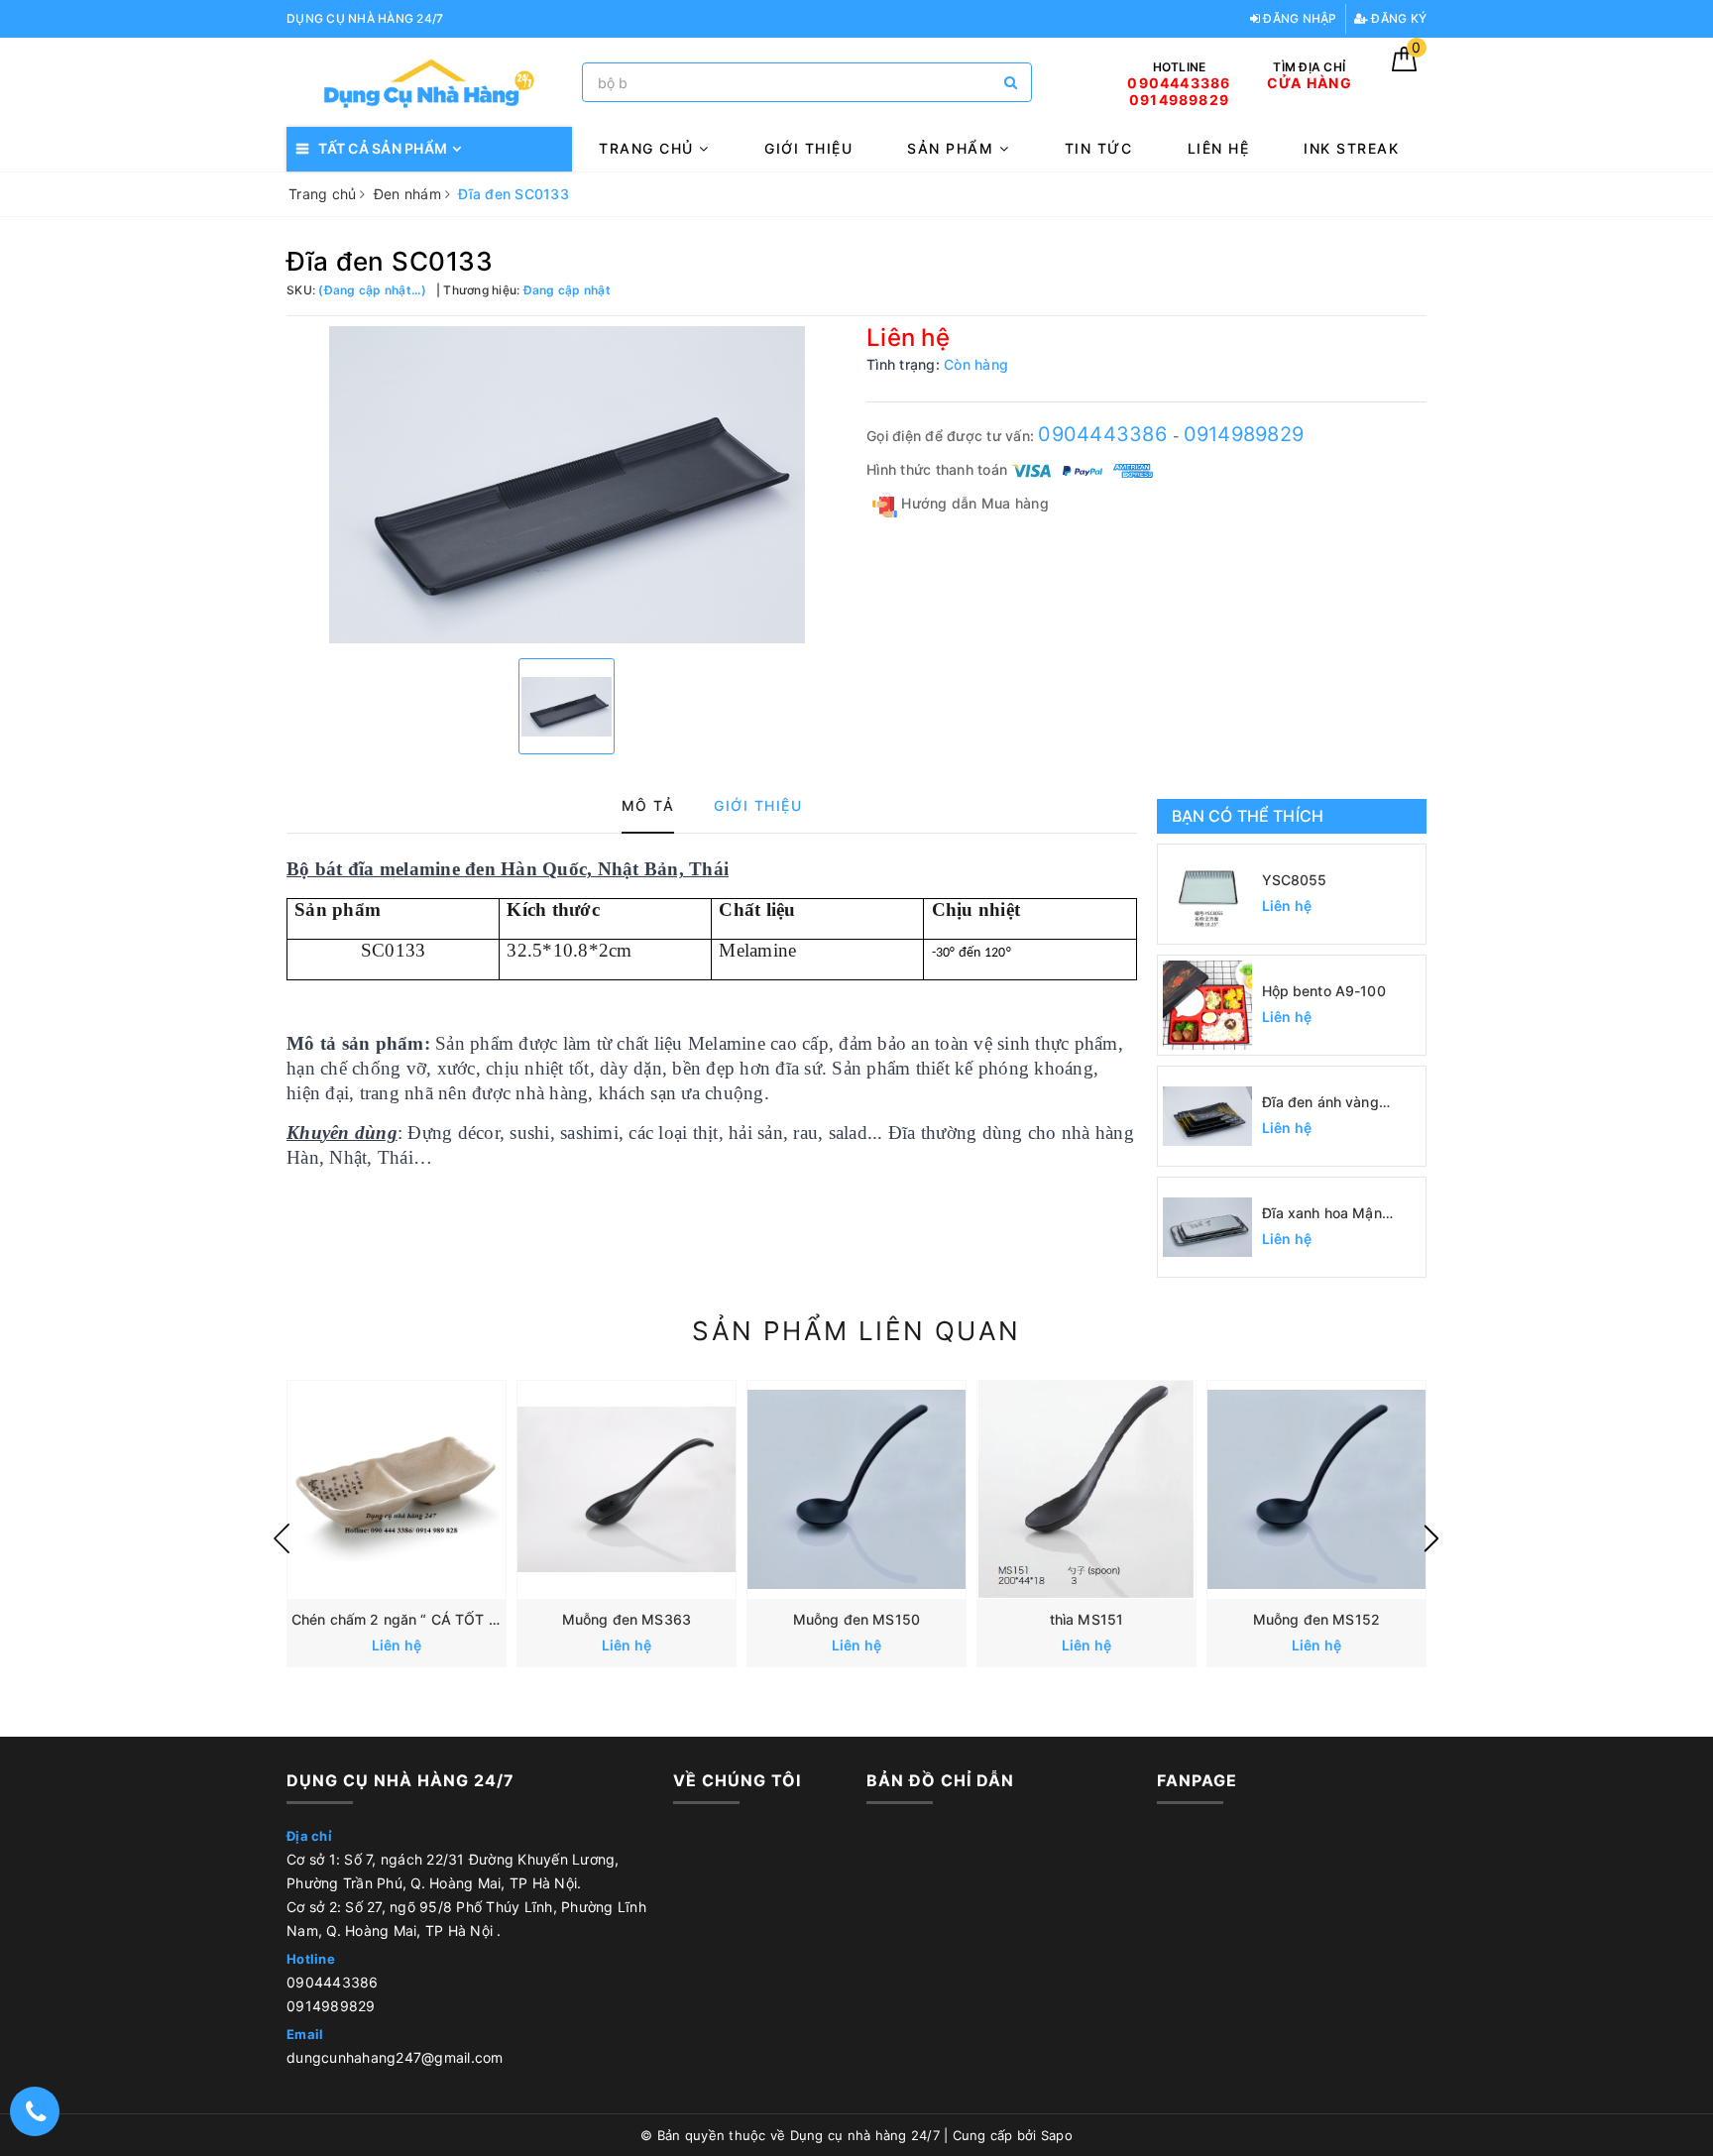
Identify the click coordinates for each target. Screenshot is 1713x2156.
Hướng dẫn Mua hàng (973, 503)
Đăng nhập (1299, 18)
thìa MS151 (1086, 1619)
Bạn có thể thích (1248, 816)
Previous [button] (282, 1538)
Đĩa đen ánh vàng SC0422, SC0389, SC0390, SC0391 (1323, 1103)
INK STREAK (1351, 148)
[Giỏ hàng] (1404, 66)
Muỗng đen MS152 (1316, 1619)
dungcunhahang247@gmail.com (395, 2057)
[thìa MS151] (1086, 1490)
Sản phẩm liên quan (856, 1331)
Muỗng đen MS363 (627, 1619)
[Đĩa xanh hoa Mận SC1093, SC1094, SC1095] (1207, 1227)
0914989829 (1244, 434)
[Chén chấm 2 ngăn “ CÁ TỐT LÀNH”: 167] (397, 1490)
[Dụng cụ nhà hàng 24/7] (429, 83)
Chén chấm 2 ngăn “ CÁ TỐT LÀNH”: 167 (430, 1619)
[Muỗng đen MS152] (1316, 1490)
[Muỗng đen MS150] (856, 1490)
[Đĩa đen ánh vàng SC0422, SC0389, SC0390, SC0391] (1207, 1116)
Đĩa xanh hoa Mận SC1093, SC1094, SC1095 (1322, 1214)
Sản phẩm (953, 148)
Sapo (1057, 2135)
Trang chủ (649, 148)
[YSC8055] (1207, 894)
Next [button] (1431, 1538)
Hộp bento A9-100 (1324, 991)
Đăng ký (1397, 18)
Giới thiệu (808, 148)
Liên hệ (1219, 148)
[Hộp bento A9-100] (1207, 1005)
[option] (567, 485)
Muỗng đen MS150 (856, 1619)
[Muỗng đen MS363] (627, 1490)
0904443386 (1105, 434)
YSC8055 (1295, 880)
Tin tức (1099, 148)
